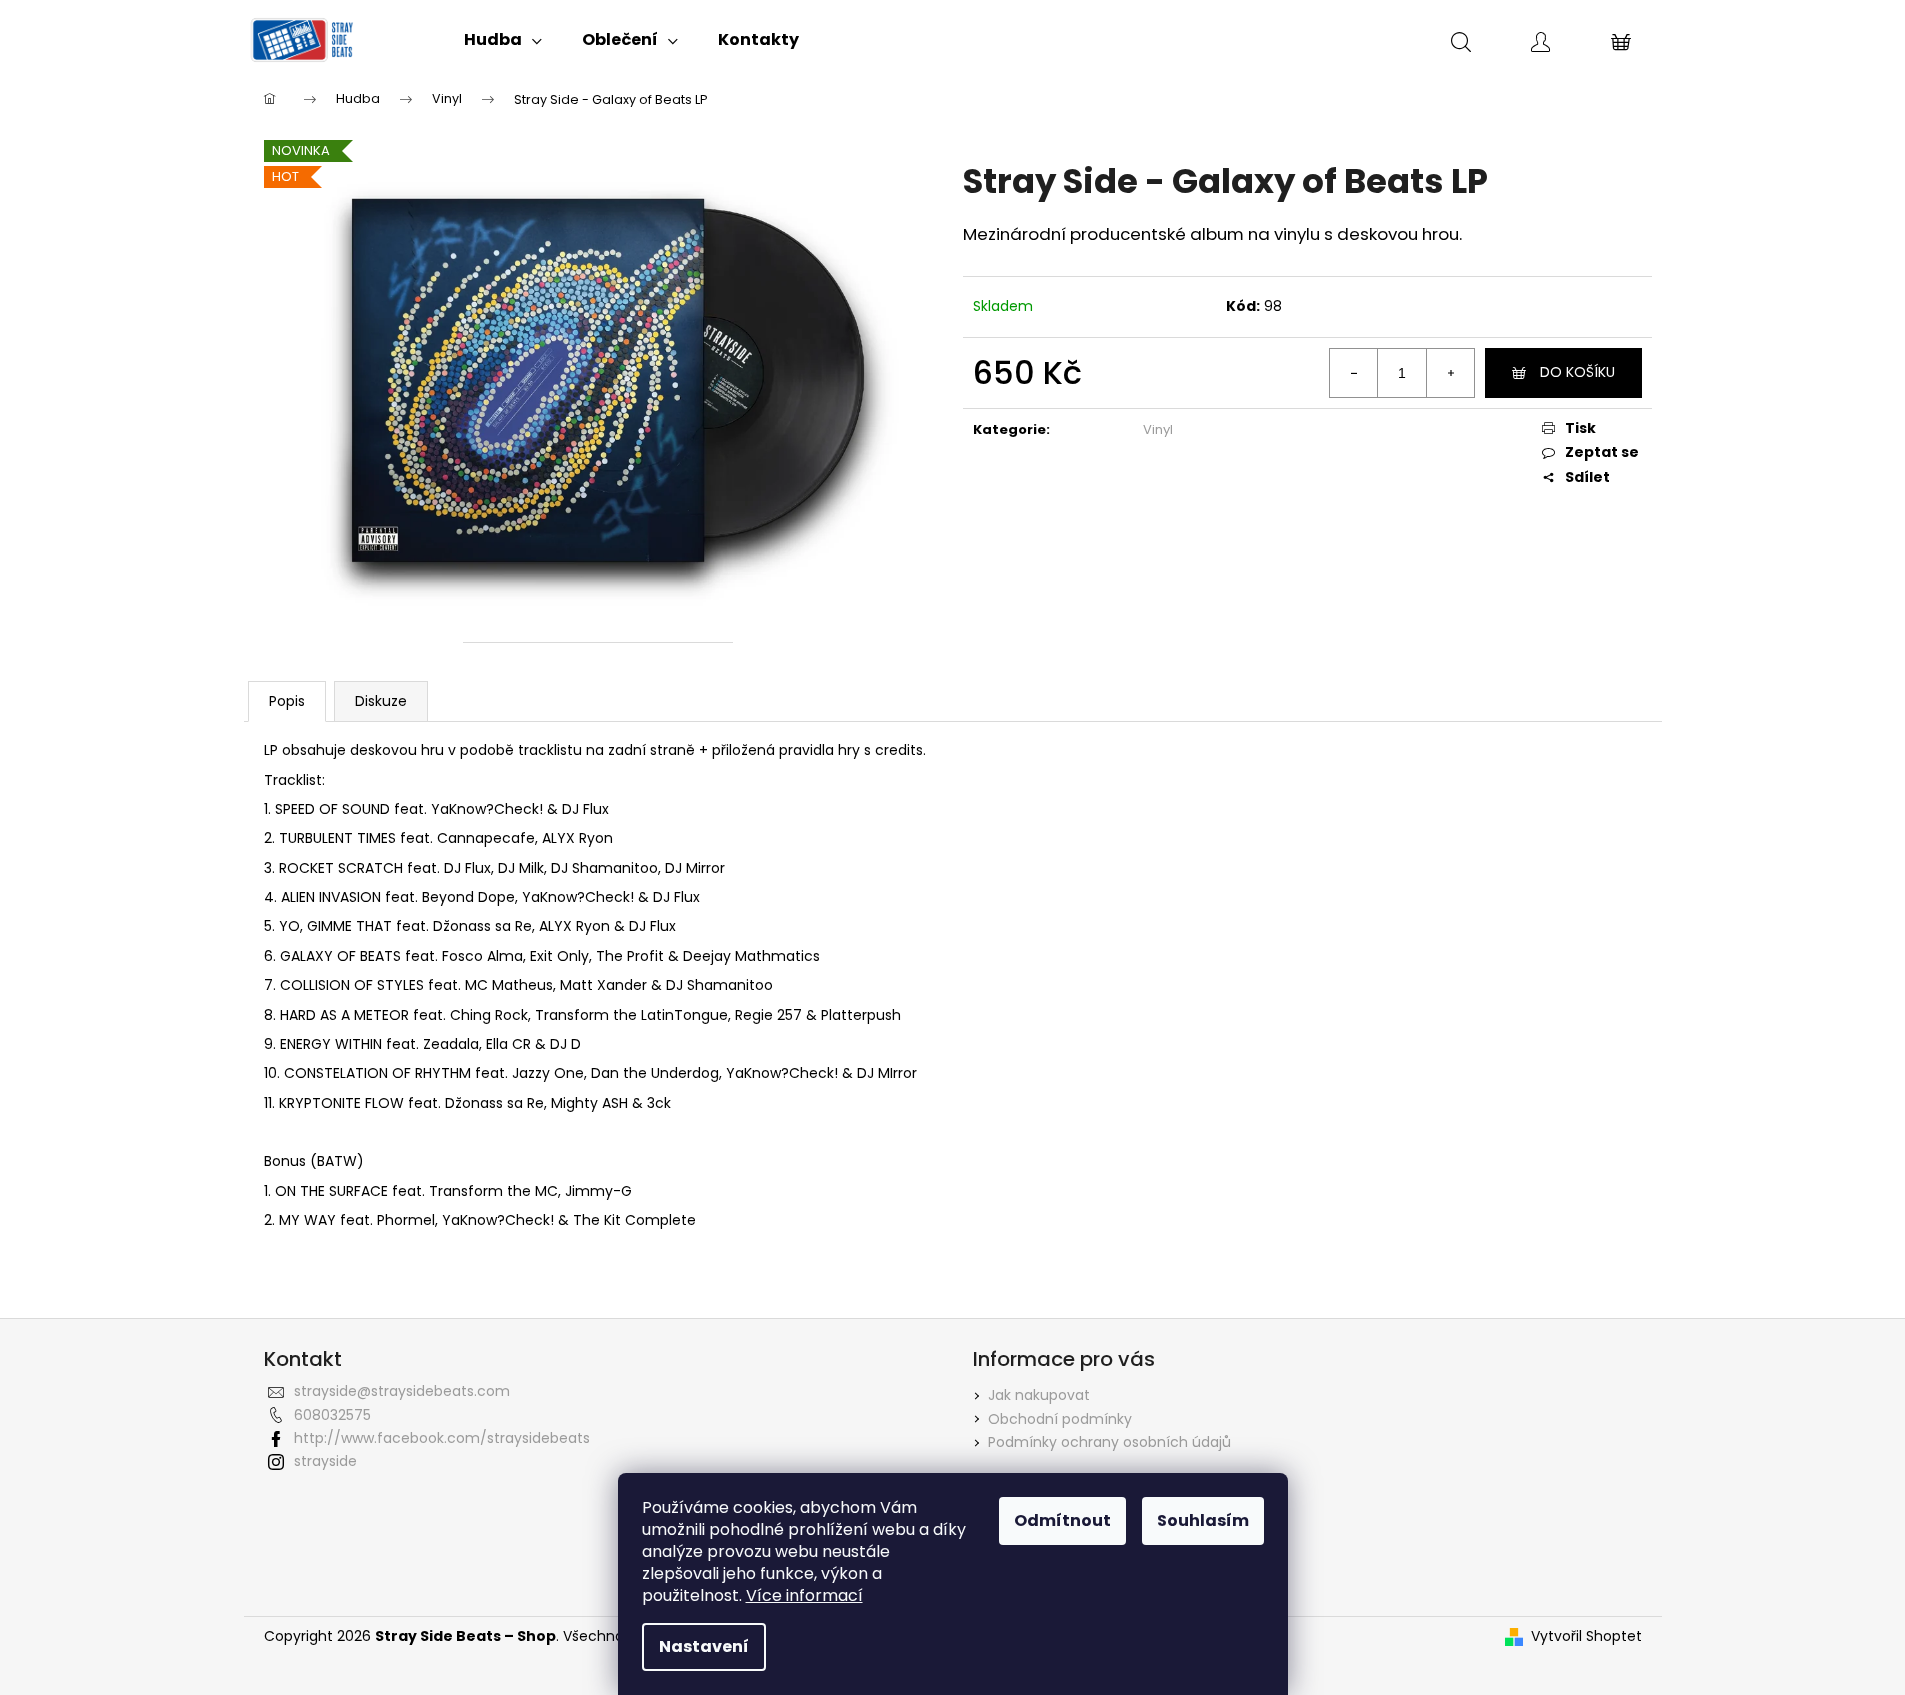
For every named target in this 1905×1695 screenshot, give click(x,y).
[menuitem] (503, 40)
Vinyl (1158, 429)
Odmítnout (1062, 1520)
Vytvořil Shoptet (1586, 1636)
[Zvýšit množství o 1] (1450, 373)
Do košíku (1577, 372)
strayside (325, 1461)
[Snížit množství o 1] (1354, 373)
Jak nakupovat (1039, 1395)
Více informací (804, 1595)
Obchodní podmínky (1060, 1419)
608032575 (332, 1415)
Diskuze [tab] (381, 701)
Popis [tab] (287, 701)
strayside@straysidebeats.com (402, 1391)
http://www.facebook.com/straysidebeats (442, 1438)
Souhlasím (1203, 1520)
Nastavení (704, 1646)
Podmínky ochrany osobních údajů (1109, 1442)
